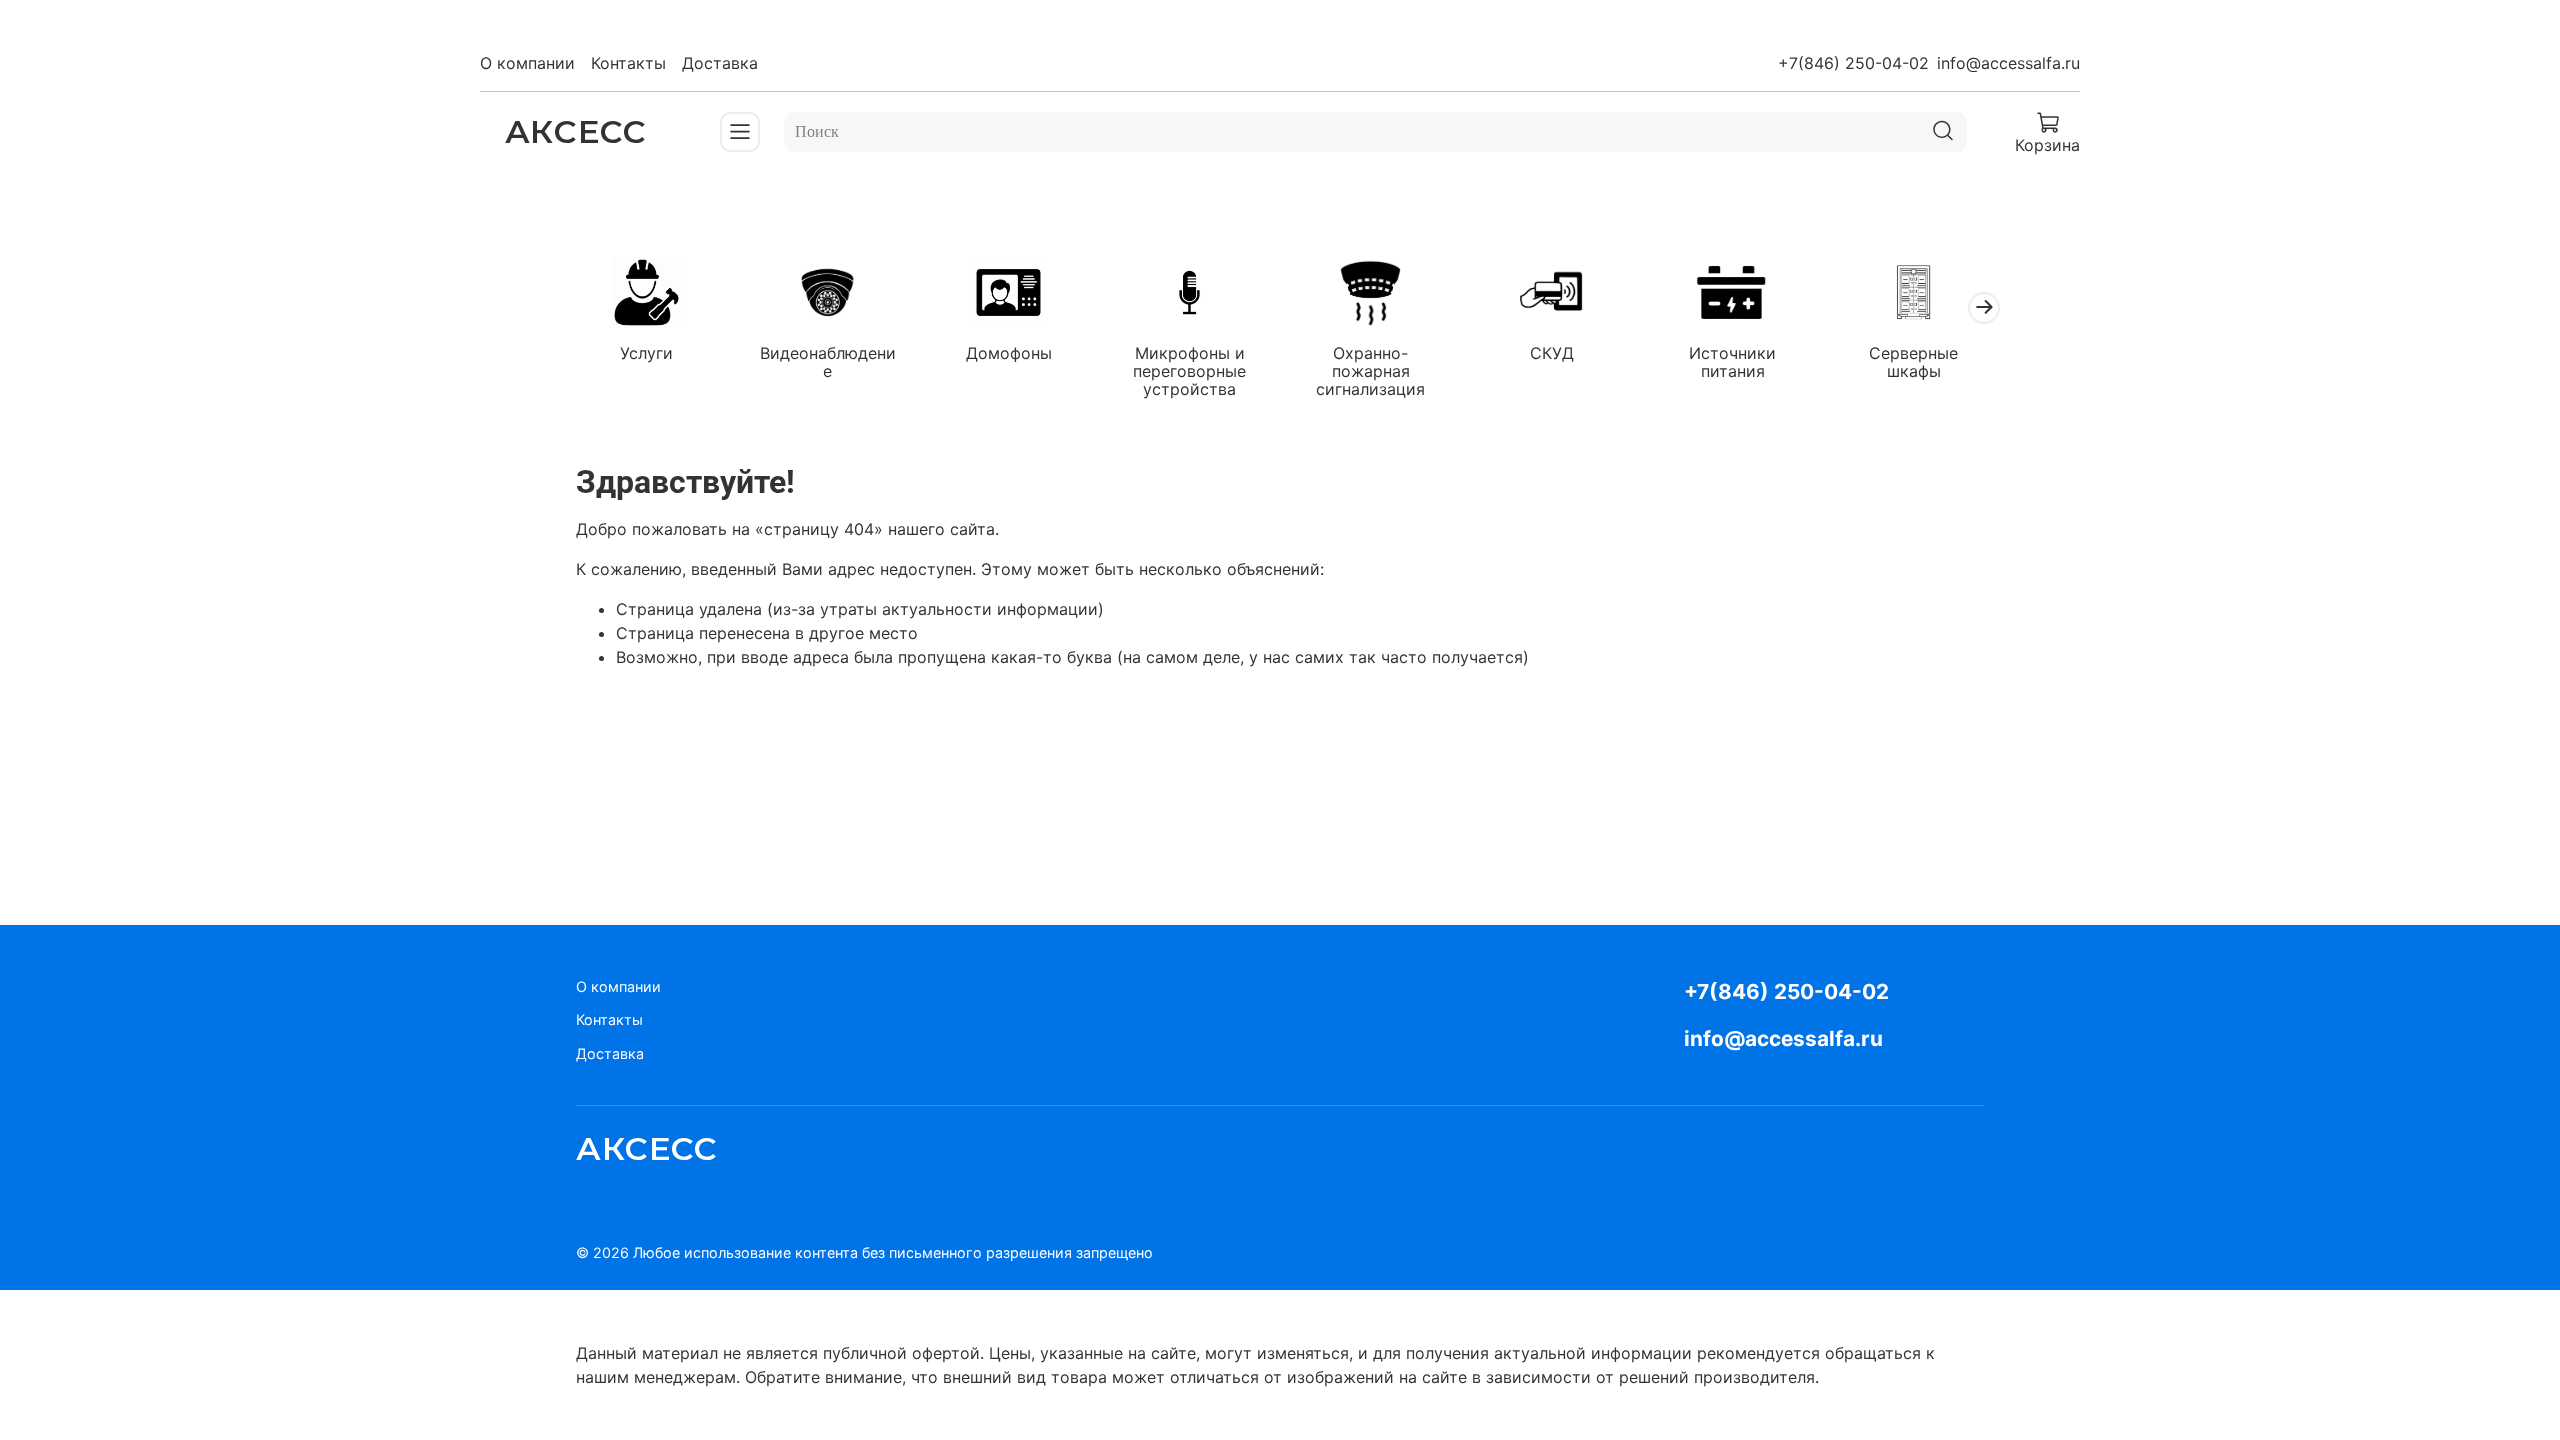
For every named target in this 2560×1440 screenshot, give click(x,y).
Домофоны (1009, 352)
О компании (527, 63)
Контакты (628, 63)
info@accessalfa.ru (2008, 63)
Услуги (646, 352)
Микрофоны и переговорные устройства (1189, 370)
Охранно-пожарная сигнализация (1370, 370)
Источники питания (1732, 361)
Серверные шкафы (1913, 361)
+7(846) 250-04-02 (1853, 63)
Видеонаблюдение (828, 361)
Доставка (720, 63)
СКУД (1552, 352)
